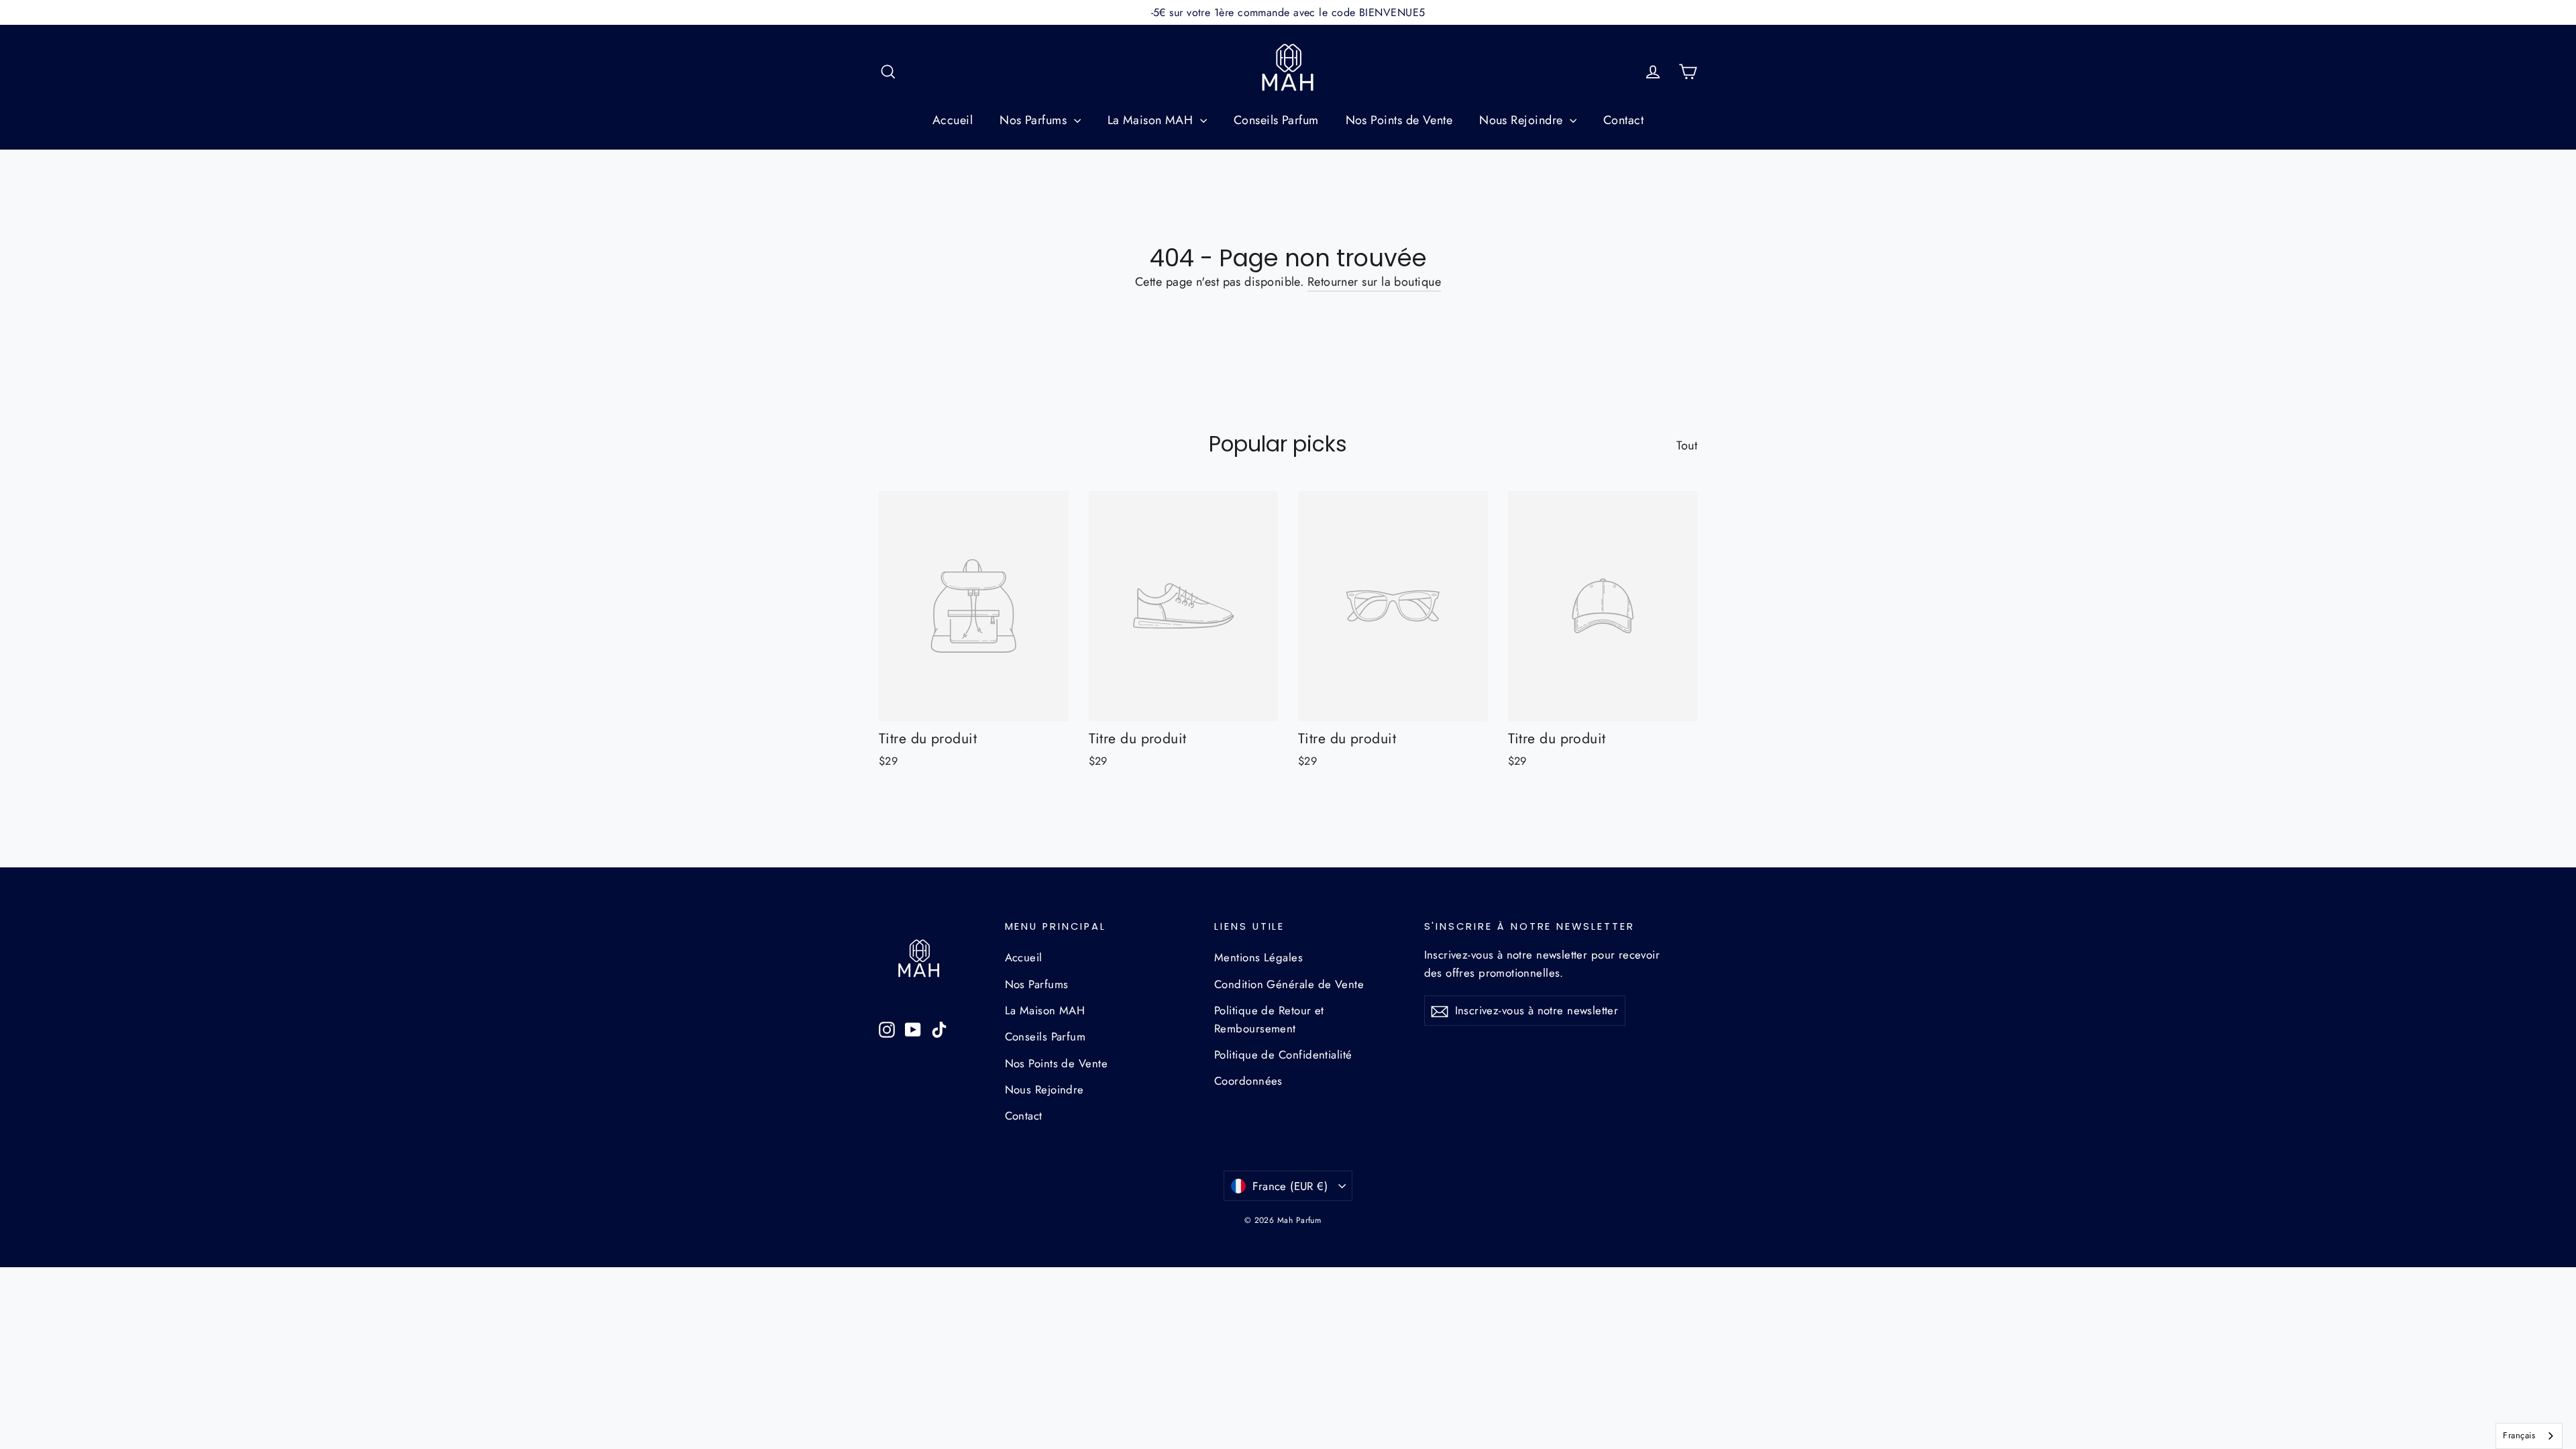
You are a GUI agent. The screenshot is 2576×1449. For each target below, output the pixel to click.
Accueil (953, 120)
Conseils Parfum (1276, 120)
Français (2519, 1435)
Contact (1623, 120)
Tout (1687, 445)
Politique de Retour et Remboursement (1269, 1019)
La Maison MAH (1152, 120)
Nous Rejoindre (1523, 120)
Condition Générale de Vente (1289, 984)
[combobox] (2529, 1436)
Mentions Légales (1258, 957)
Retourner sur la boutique (1374, 282)
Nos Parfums (1035, 120)
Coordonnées (1248, 1081)
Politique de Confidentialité (1283, 1055)
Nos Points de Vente (1399, 120)
